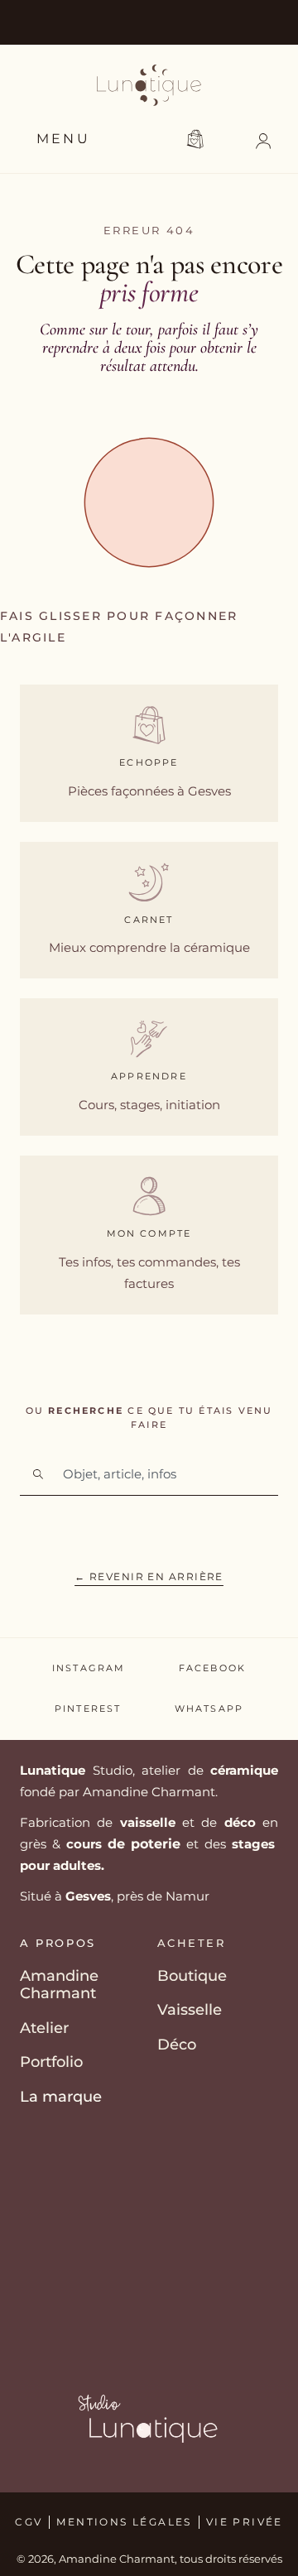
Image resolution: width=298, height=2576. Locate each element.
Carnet (149, 920)
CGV (29, 2522)
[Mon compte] (149, 1196)
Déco (177, 2045)
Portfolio (51, 2062)
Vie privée (245, 2522)
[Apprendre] (149, 1039)
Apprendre (149, 1076)
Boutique (192, 1976)
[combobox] (149, 1474)
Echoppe (149, 762)
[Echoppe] (149, 725)
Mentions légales (124, 2522)
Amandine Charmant (59, 1985)
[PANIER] (198, 139)
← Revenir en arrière (149, 1576)
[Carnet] (149, 882)
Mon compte (149, 1233)
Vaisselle (190, 2010)
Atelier (44, 2028)
